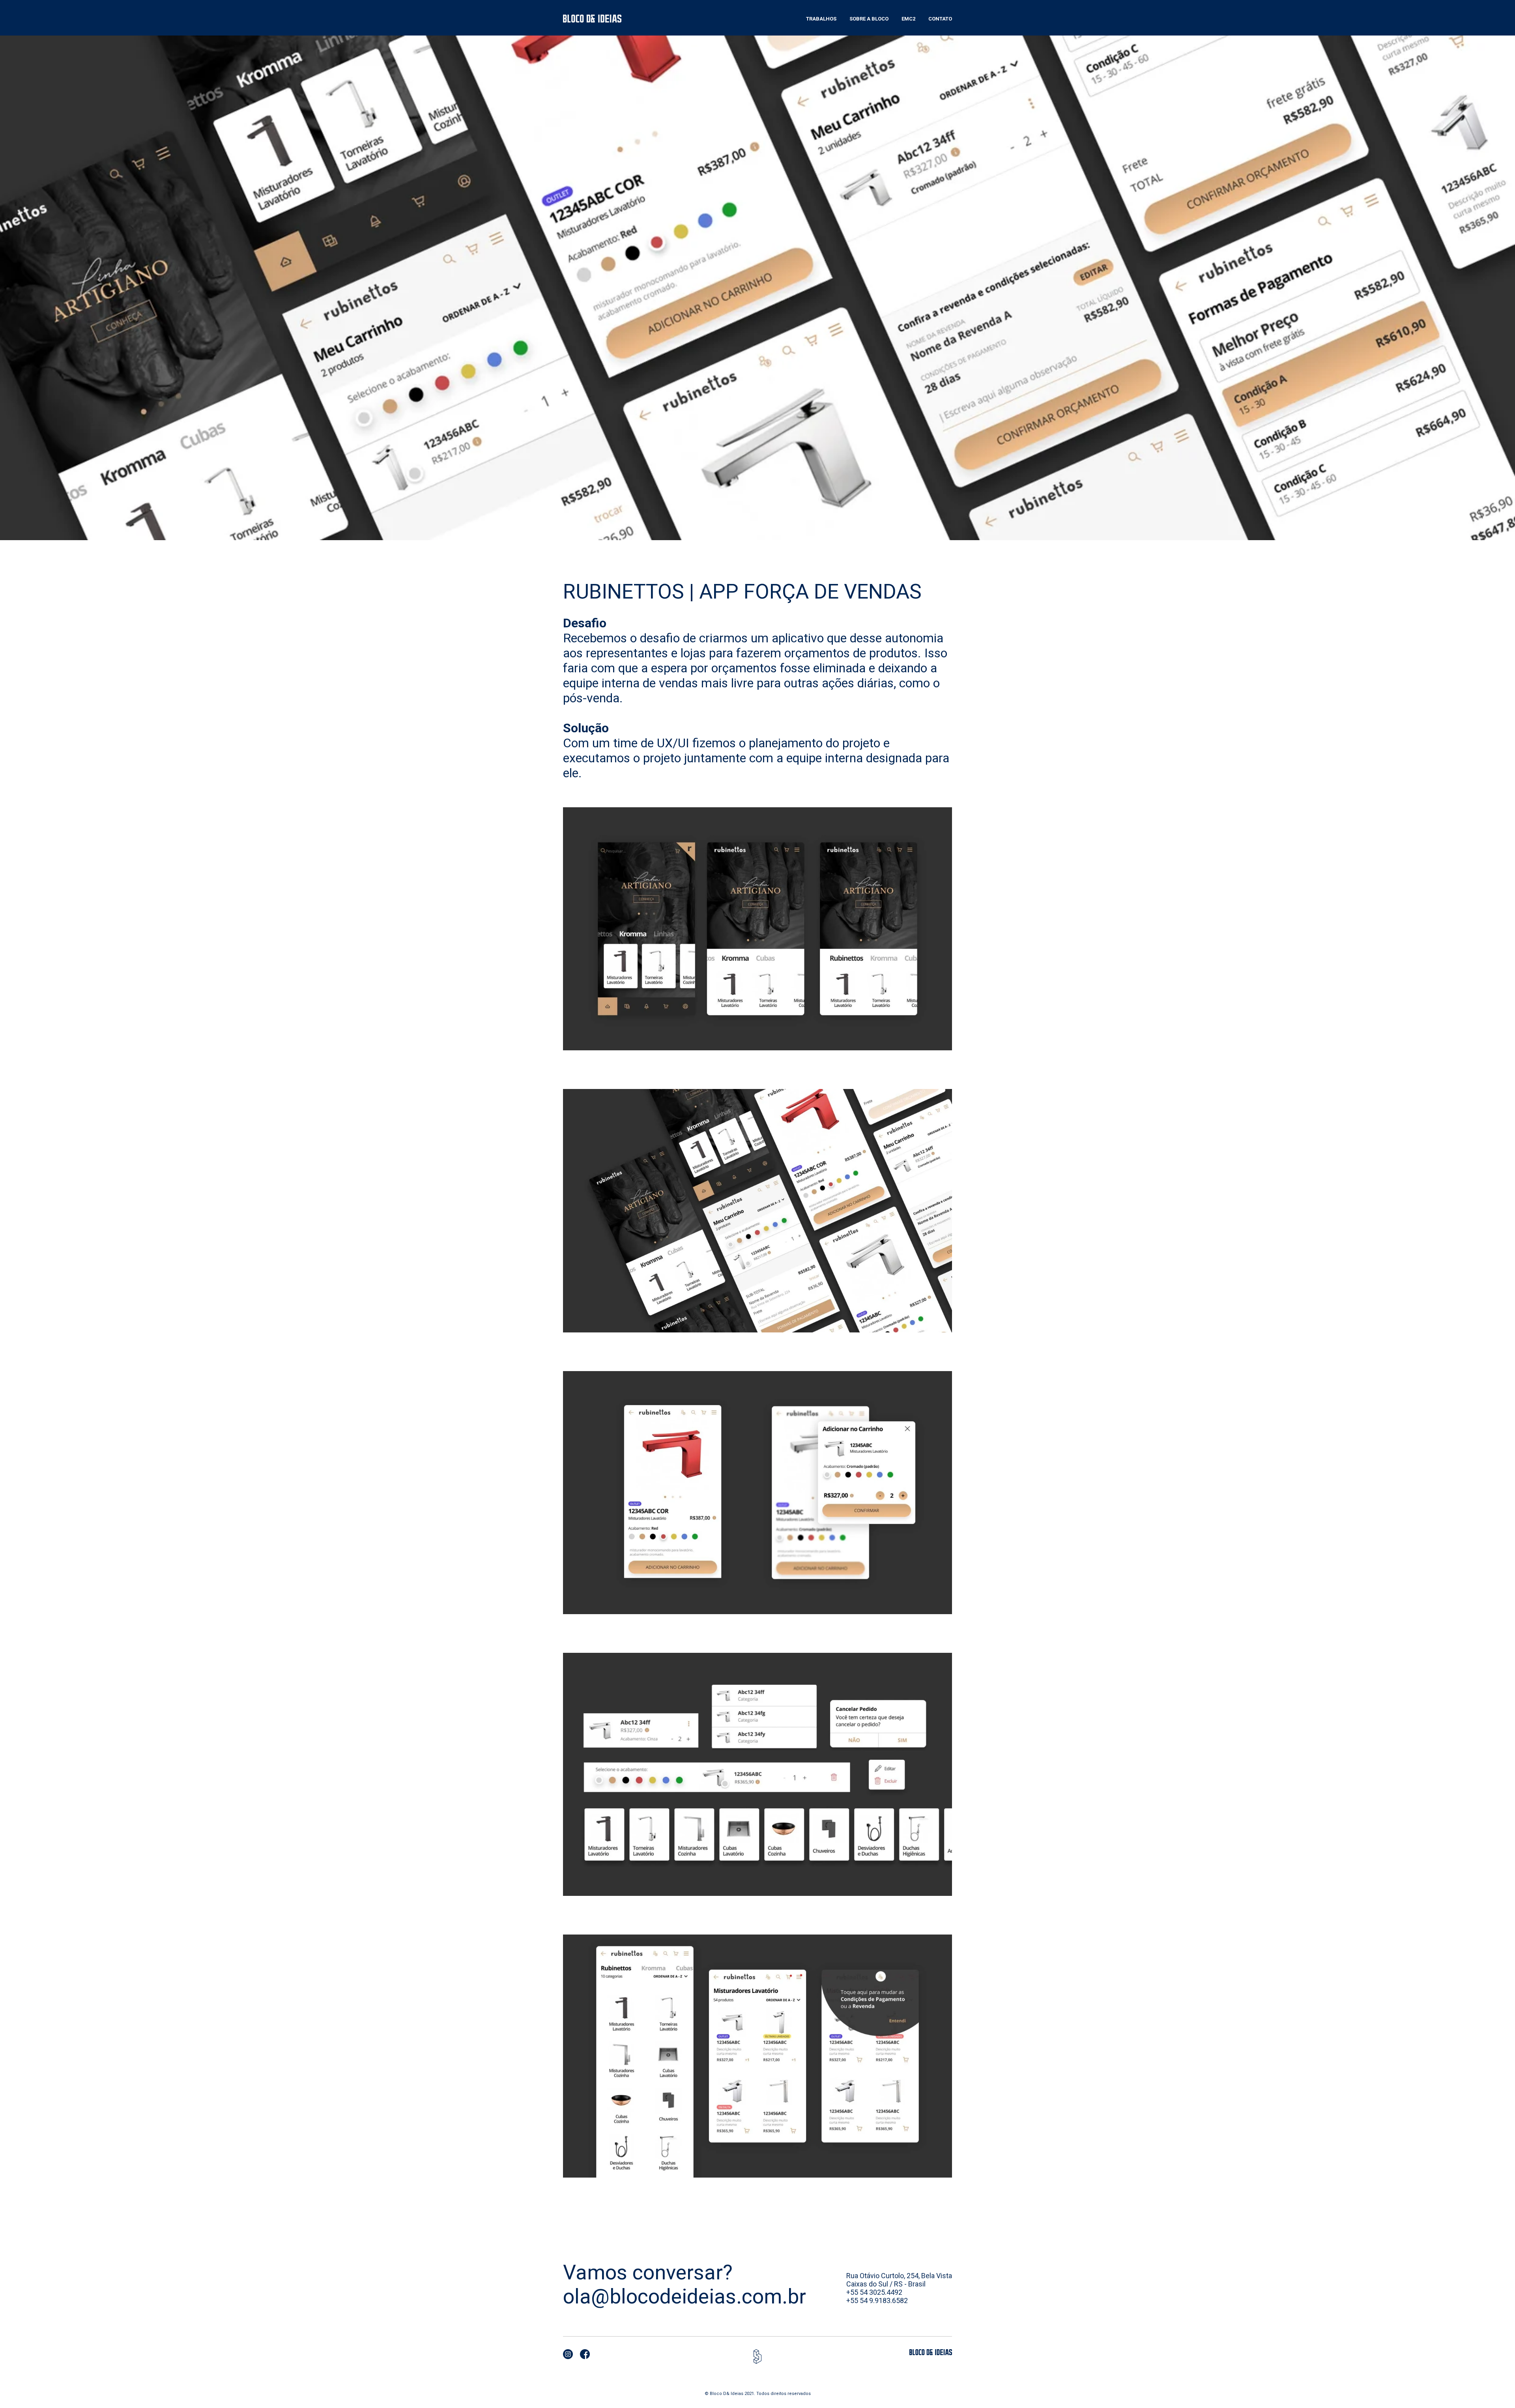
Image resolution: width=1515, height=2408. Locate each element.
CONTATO (940, 19)
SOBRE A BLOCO (869, 19)
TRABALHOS (821, 19)
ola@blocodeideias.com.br (685, 2297)
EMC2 (908, 19)
